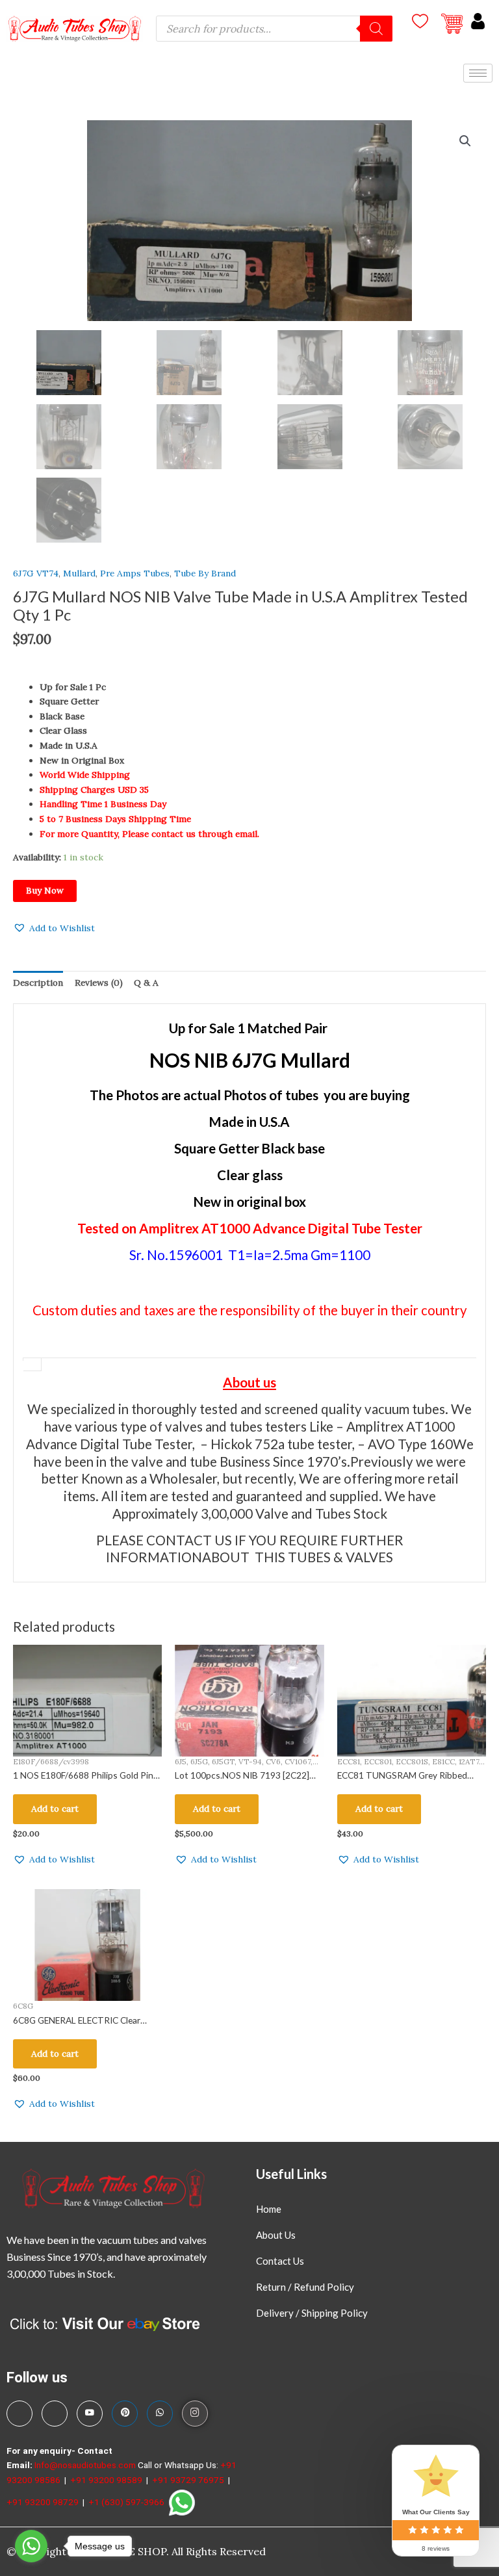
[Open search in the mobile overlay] (274, 29)
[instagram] (195, 2414)
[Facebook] (19, 2414)
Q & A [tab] (146, 983)
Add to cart (55, 1809)
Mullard (79, 573)
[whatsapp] (160, 2414)
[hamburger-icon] (478, 73)
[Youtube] (90, 2414)
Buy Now (45, 890)
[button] (465, 141)
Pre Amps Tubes (135, 573)
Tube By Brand (205, 573)
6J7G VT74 (36, 573)
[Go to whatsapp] (31, 2546)
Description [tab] (38, 983)
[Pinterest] (125, 2414)
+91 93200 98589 (107, 2480)
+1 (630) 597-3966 (127, 2502)
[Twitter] (55, 2414)
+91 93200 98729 (44, 2502)
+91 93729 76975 (189, 2480)
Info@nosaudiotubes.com (85, 2465)
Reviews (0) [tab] (99, 983)
